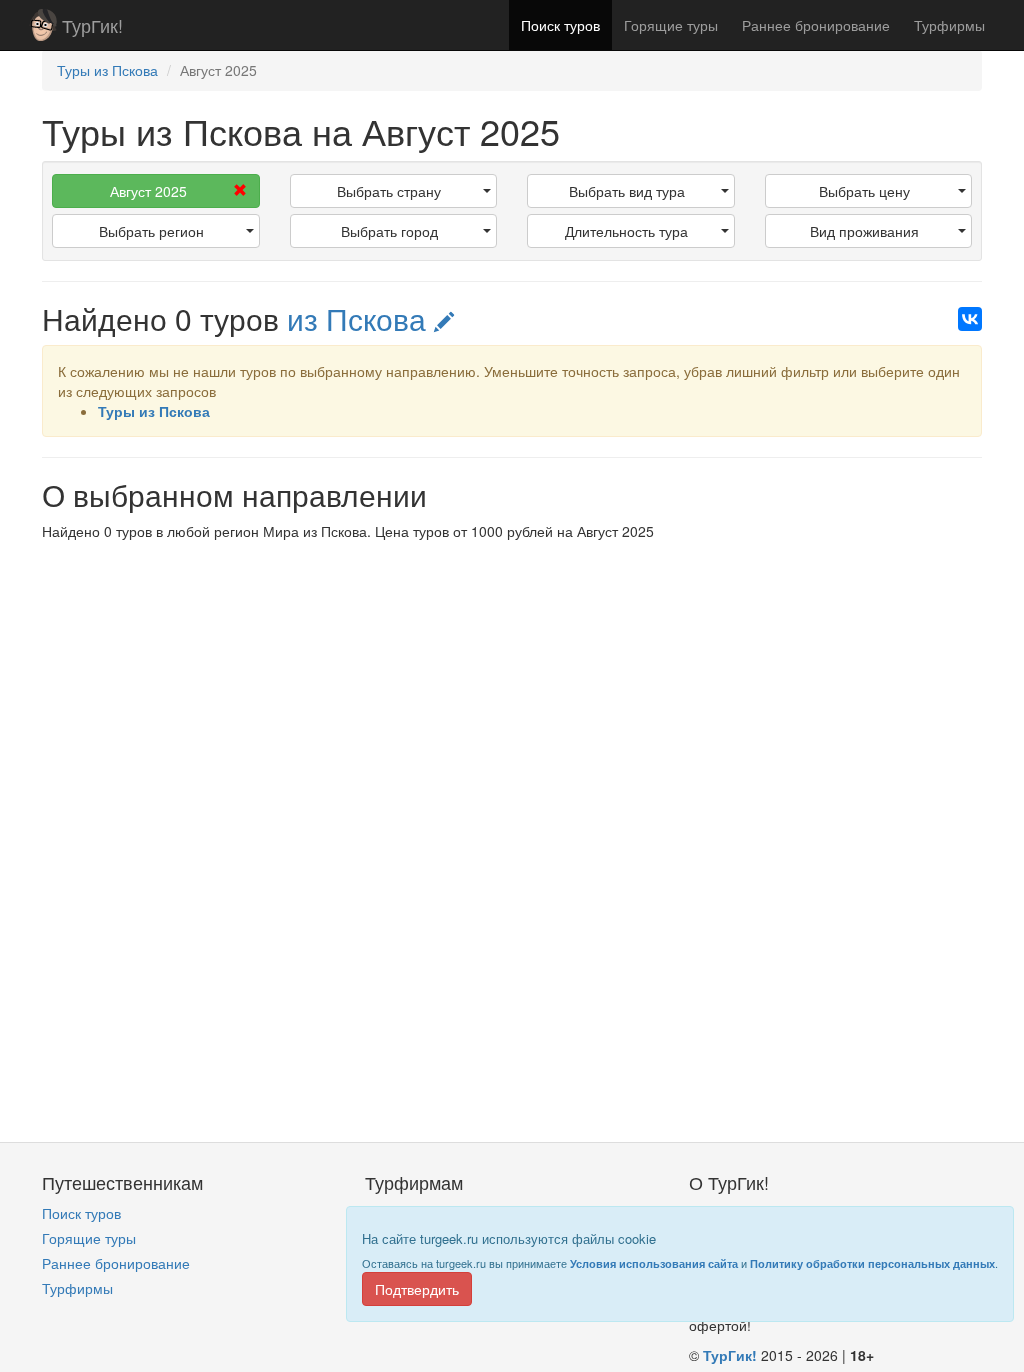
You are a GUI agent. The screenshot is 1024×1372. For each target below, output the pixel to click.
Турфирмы (949, 25)
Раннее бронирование (816, 25)
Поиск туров (560, 25)
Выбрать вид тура (627, 191)
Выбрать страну (389, 191)
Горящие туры (671, 25)
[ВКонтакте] (970, 319)
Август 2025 (148, 191)
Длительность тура (626, 231)
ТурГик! (92, 25)
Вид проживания (864, 231)
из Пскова (360, 318)
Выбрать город (389, 231)
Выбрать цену (864, 191)
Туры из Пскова (154, 411)
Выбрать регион (151, 231)
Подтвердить (417, 1289)
